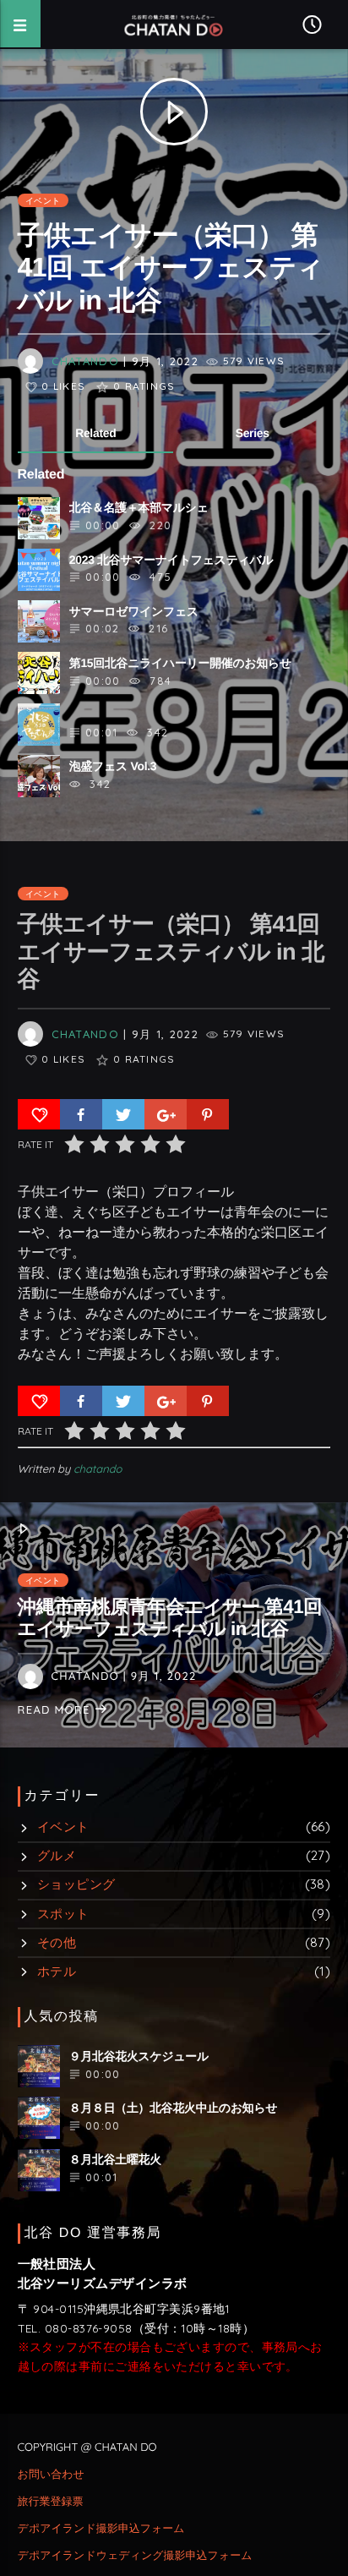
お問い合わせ (51, 2475)
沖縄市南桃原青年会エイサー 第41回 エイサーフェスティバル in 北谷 (170, 1618)
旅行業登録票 (51, 2502)
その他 (57, 1942)
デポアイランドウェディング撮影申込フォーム (135, 2556)
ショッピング (76, 1884)
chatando (85, 361)
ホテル (57, 1971)
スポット (63, 1914)
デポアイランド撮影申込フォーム (101, 2529)
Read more (56, 1710)
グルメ (57, 1855)
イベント (43, 200)
